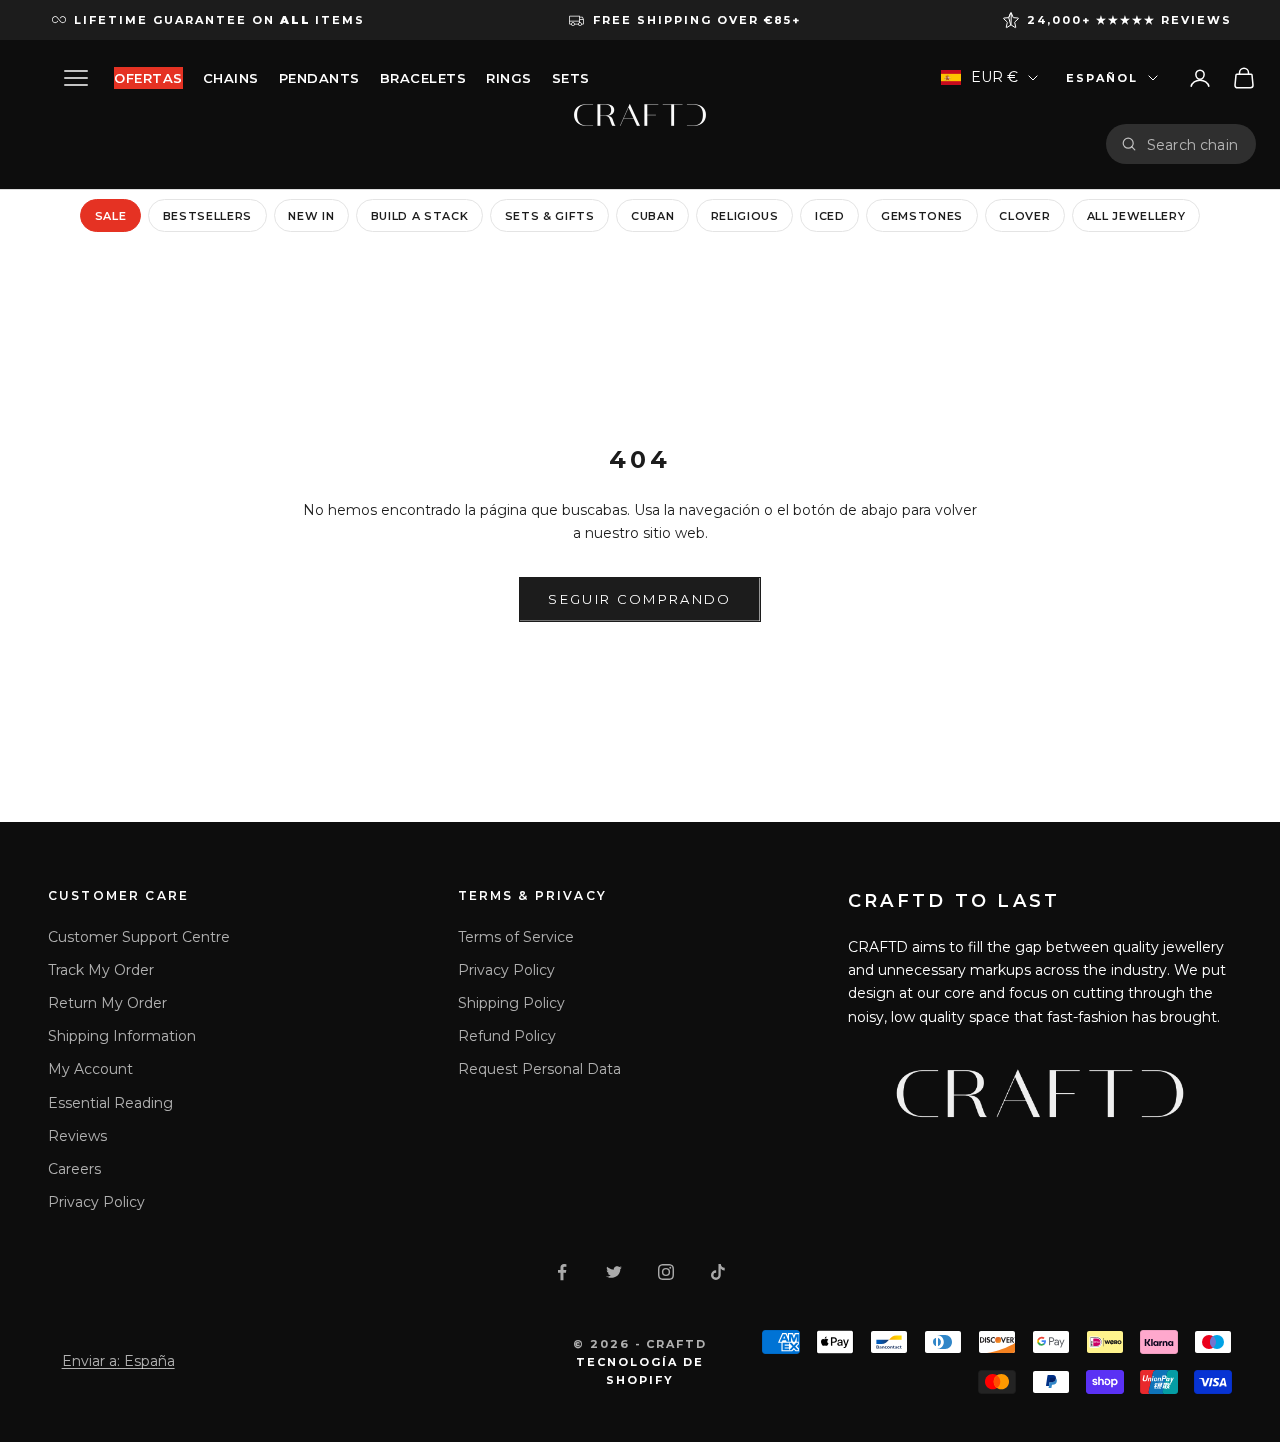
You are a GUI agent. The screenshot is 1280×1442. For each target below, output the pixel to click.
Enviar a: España (118, 1361)
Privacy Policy (96, 1202)
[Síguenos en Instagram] (666, 1272)
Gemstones (922, 215)
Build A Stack (420, 215)
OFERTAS (148, 78)
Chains (231, 78)
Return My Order (107, 1003)
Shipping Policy (511, 1003)
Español (1102, 78)
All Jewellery (1136, 215)
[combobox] (1194, 144)
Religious (745, 215)
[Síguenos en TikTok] (718, 1272)
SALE (111, 215)
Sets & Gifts (550, 215)
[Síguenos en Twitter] (614, 1272)
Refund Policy (507, 1036)
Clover (1024, 215)
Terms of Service (516, 937)
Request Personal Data (539, 1069)
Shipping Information (122, 1036)
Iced (830, 215)
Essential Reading (110, 1103)
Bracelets (423, 78)
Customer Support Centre (139, 937)
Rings (509, 78)
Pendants (319, 78)
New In (311, 215)
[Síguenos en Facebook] (562, 1272)
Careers (74, 1169)
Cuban (652, 215)
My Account (90, 1069)
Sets (571, 78)
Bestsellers (207, 215)
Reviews (77, 1136)
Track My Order (101, 970)
